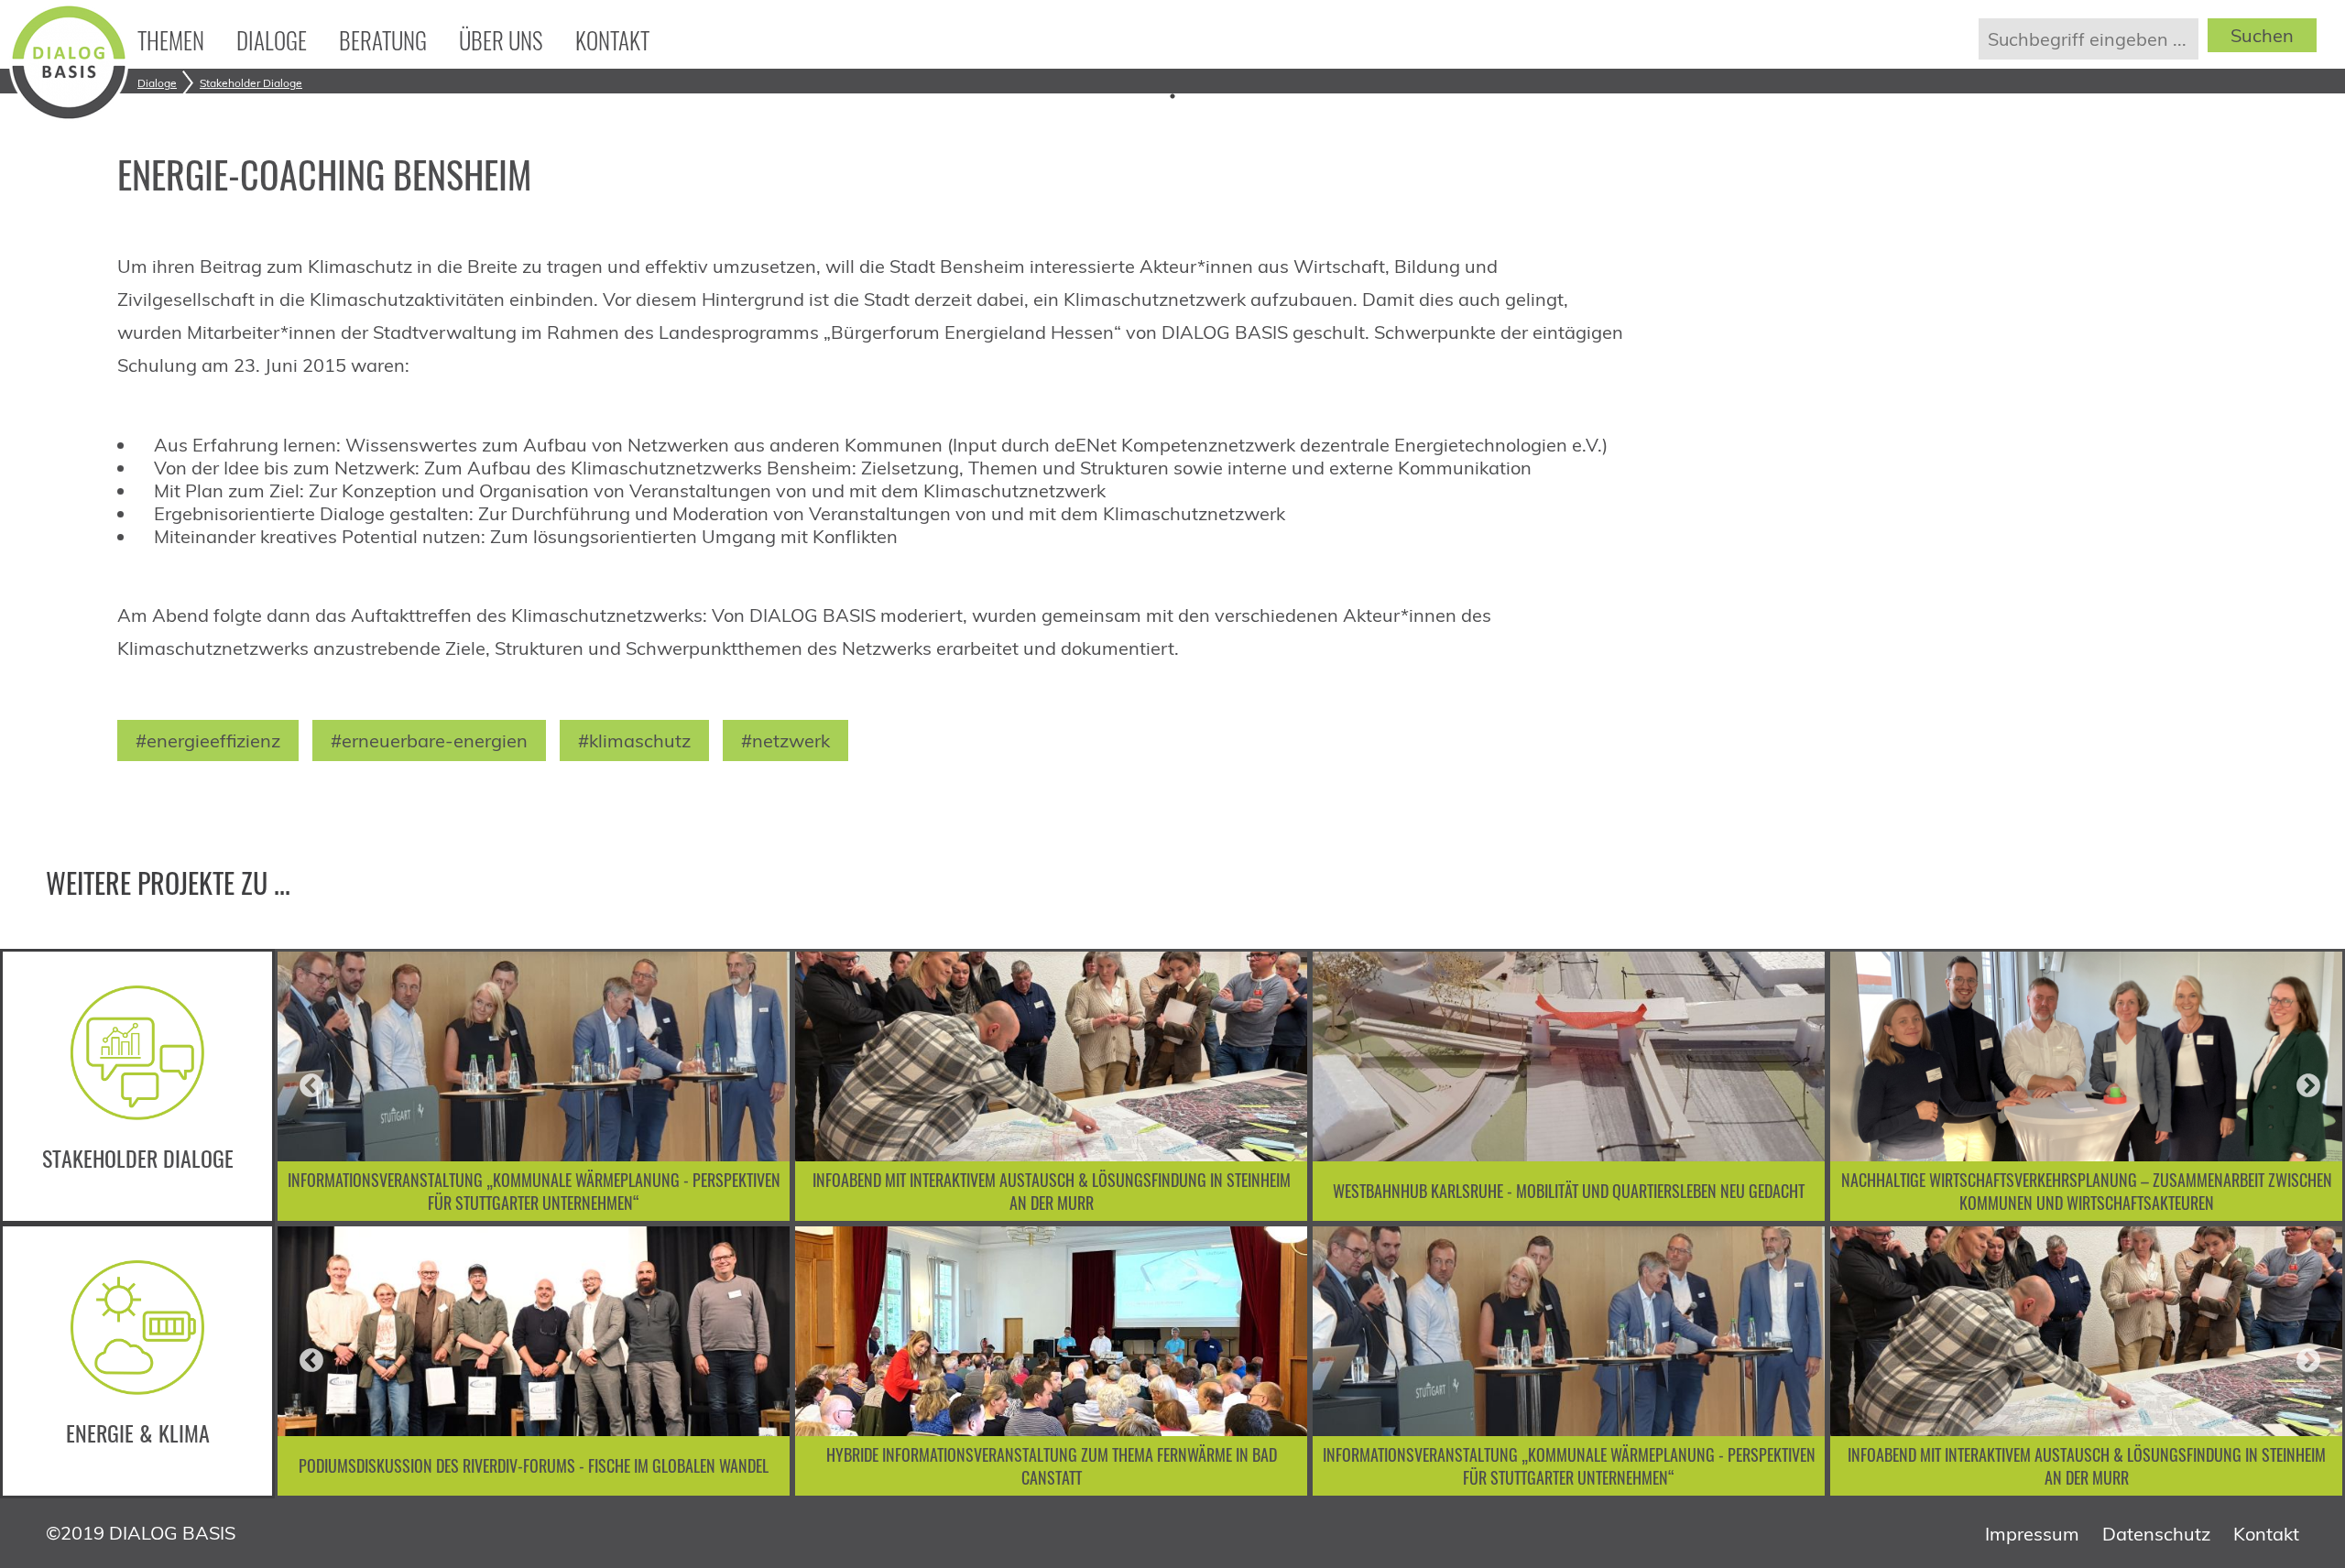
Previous (311, 1086)
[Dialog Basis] (69, 115)
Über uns (501, 40)
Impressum (2032, 1534)
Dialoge (272, 40)
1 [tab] (1172, 96)
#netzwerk (785, 740)
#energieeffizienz (208, 740)
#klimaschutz (634, 740)
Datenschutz (2156, 1534)
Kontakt (612, 40)
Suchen (2262, 35)
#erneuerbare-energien (429, 740)
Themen (171, 40)
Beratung (383, 40)
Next (2308, 1086)
